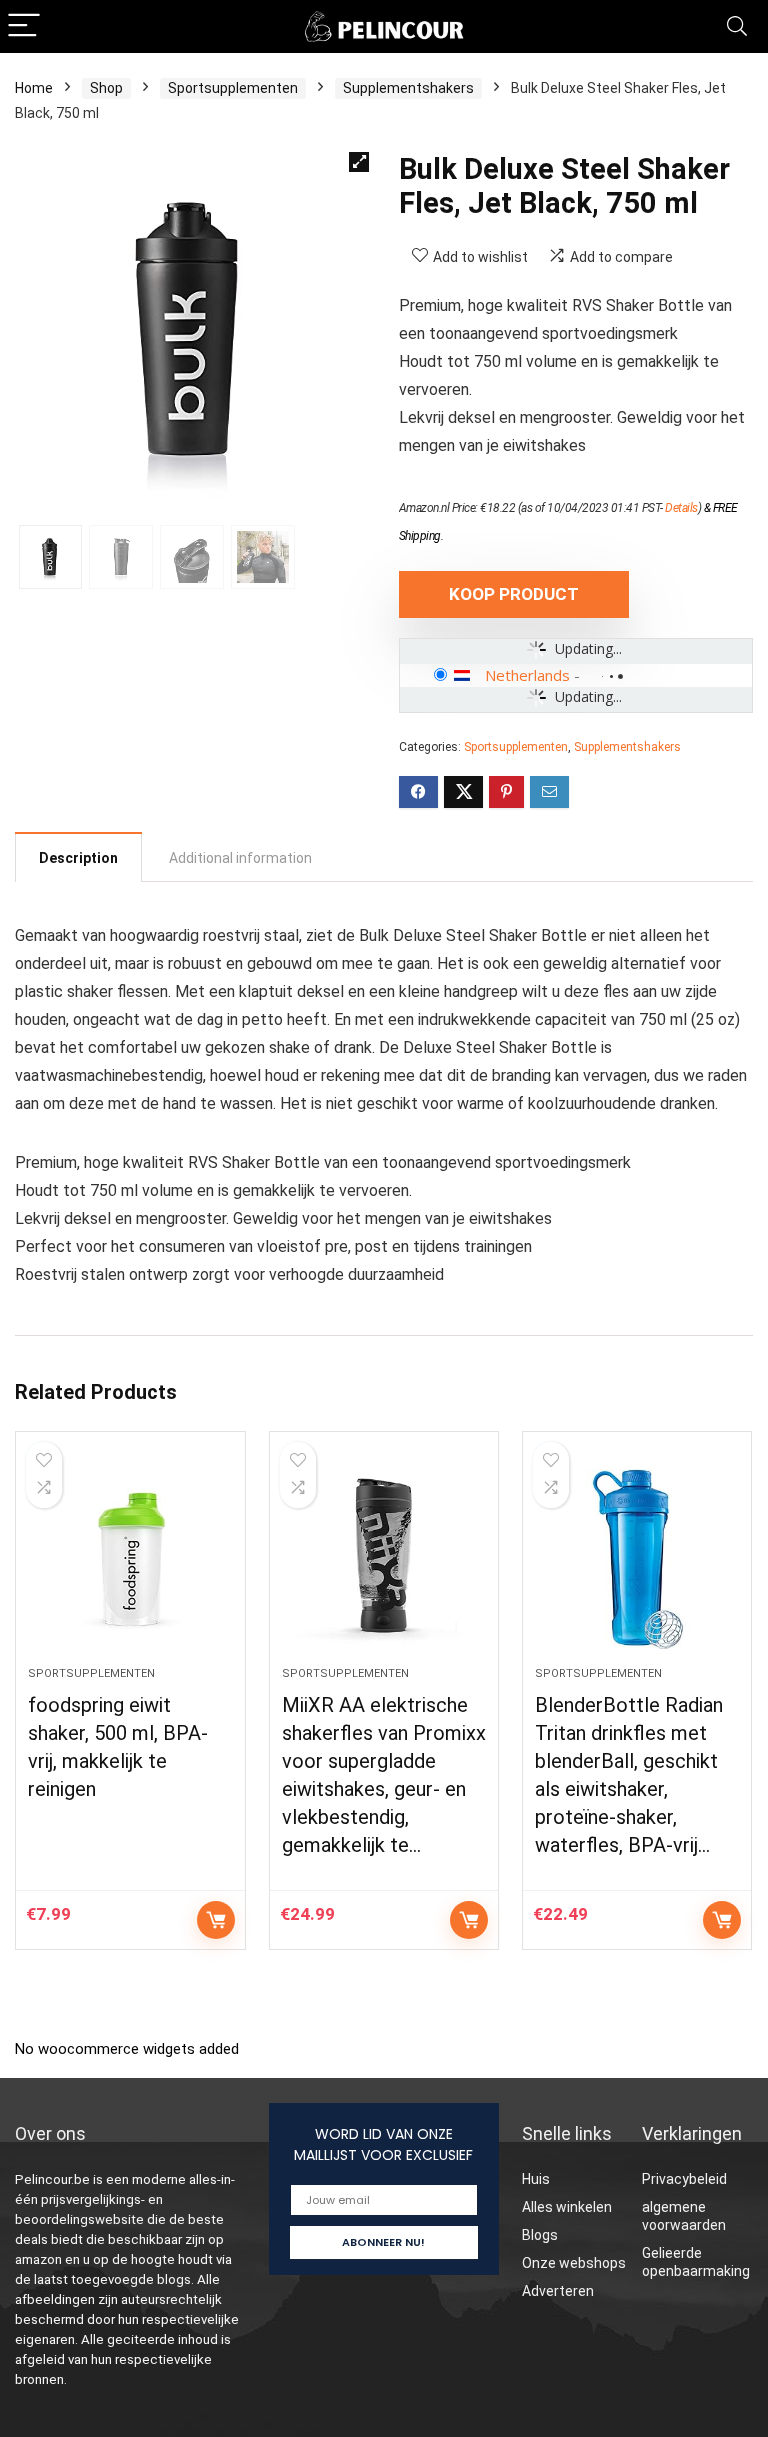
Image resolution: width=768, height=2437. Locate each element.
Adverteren (558, 2291)
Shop (106, 88)
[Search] (737, 26)
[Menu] (24, 26)
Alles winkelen (567, 2207)
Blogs (540, 2235)
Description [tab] (78, 858)
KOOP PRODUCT (514, 594)
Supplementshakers (408, 88)
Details (681, 508)
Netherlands (527, 675)
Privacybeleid (684, 2179)
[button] (359, 162)
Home (34, 88)
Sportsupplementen (233, 88)
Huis (536, 2179)
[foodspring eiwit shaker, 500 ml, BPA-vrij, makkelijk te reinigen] (130, 1559)
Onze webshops (574, 2263)
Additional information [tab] (240, 858)
